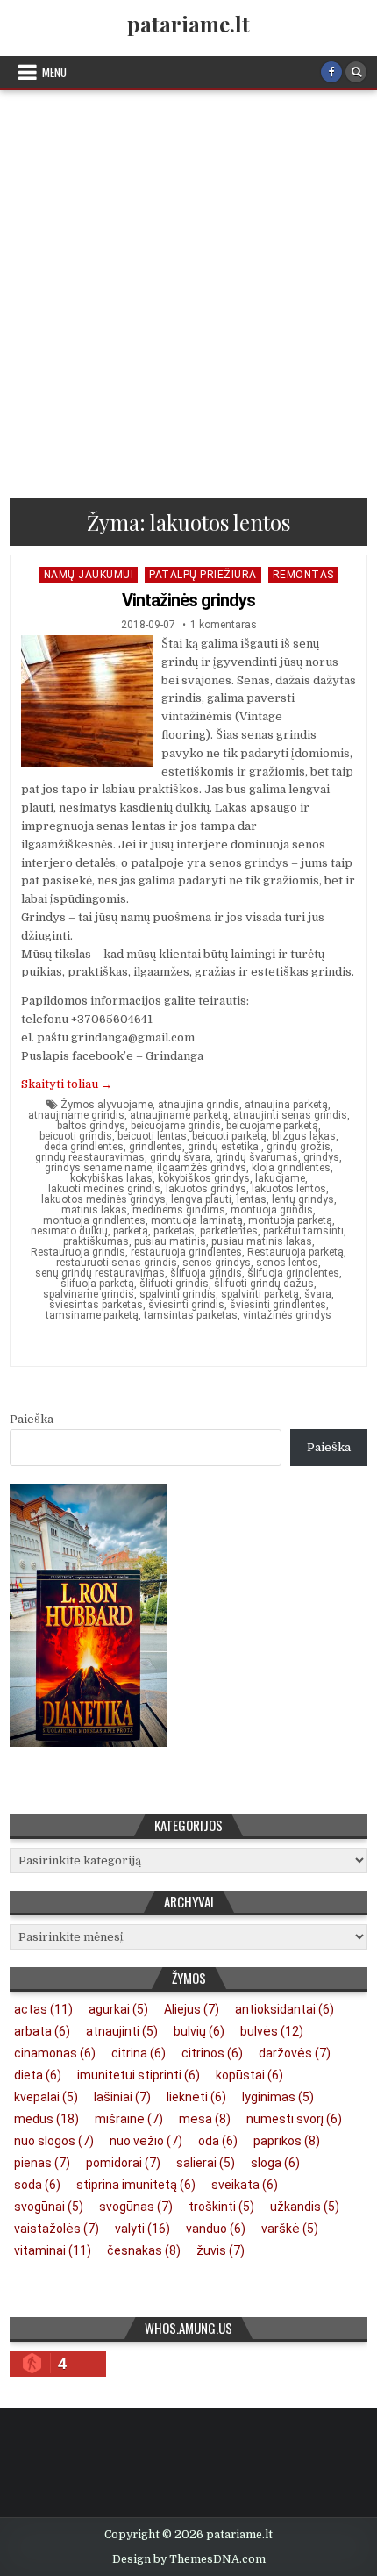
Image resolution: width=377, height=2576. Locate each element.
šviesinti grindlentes (278, 1305)
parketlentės (229, 1231)
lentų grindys (303, 1199)
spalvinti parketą (260, 1294)
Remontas (303, 575)
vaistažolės (57, 2229)
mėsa (205, 2119)
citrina (139, 2053)
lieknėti (196, 2097)
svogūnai (49, 2207)
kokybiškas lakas (111, 1178)
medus (46, 2119)
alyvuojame (125, 1105)
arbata (42, 2031)
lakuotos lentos (289, 1189)
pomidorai (123, 2163)
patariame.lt (188, 24)
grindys (321, 1157)
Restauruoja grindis (78, 1252)
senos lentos (287, 1263)
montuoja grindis (272, 1210)
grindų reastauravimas (90, 1157)
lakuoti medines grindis (104, 1189)
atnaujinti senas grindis (290, 1115)
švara (318, 1294)
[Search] (356, 72)
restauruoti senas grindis (117, 1263)
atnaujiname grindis (76, 1115)
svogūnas (136, 2207)
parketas (174, 1231)
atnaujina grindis (199, 1105)
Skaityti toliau (67, 1084)
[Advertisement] (188, 288)
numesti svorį (294, 2119)
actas (43, 2009)
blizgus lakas (304, 1136)
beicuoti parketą (229, 1136)
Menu (54, 72)
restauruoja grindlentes (186, 1252)
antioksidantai (285, 2009)
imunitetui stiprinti (139, 2075)
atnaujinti (122, 2031)
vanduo (216, 2229)
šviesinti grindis (186, 1305)
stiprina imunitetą (136, 2185)
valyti (142, 2229)
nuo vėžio (146, 2141)
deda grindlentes (84, 1147)
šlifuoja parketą (97, 1284)
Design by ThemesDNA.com (189, 2559)
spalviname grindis (89, 1294)
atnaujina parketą (286, 1105)
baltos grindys (91, 1126)
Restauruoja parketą (295, 1252)
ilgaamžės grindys (202, 1168)
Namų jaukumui (89, 575)
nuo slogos (54, 2141)
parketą (131, 1231)
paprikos (287, 2141)
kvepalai (46, 2097)
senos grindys (217, 1263)
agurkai (118, 2009)
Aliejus (192, 2009)
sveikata (245, 2185)
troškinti (221, 2207)
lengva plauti (201, 1199)
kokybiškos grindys (204, 1178)
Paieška (32, 1419)
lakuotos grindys (206, 1189)
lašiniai (122, 2097)
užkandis (305, 2207)
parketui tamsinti (303, 1231)
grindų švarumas (257, 1157)
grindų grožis (299, 1147)
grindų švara (180, 1157)
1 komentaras (224, 625)
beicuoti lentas (152, 1136)
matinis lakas (94, 1210)
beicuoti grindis (76, 1136)
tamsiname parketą (92, 1315)
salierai (206, 2163)
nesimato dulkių (69, 1231)
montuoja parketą (290, 1220)
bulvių (199, 2031)
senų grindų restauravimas (100, 1273)
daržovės (295, 2053)
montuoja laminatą (197, 1220)
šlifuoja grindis (206, 1273)
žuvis (221, 2250)
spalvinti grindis (178, 1294)
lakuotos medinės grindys (103, 1199)
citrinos (212, 2053)
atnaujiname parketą (179, 1115)
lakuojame (280, 1178)
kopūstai (249, 2075)
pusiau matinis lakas (262, 1241)
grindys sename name (98, 1168)
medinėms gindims (179, 1210)
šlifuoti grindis (174, 1284)
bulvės (272, 2031)
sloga (275, 2163)
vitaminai (53, 2250)
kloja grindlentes (291, 1168)
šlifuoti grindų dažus (264, 1284)
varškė (290, 2229)
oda (218, 2141)
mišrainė (129, 2119)
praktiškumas (96, 1241)
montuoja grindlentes (94, 1220)
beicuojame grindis (176, 1126)
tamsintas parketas (191, 1315)
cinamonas (55, 2053)
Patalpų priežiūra (203, 575)
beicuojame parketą (272, 1126)
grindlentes (156, 1147)
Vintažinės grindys (188, 600)
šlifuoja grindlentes (293, 1273)
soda (37, 2185)
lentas (252, 1199)
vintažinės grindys (287, 1315)
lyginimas (278, 2097)
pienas (42, 2163)
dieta (38, 2075)
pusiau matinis (170, 1241)
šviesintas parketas (96, 1305)
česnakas (144, 2250)
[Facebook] (331, 72)
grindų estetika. (224, 1147)
